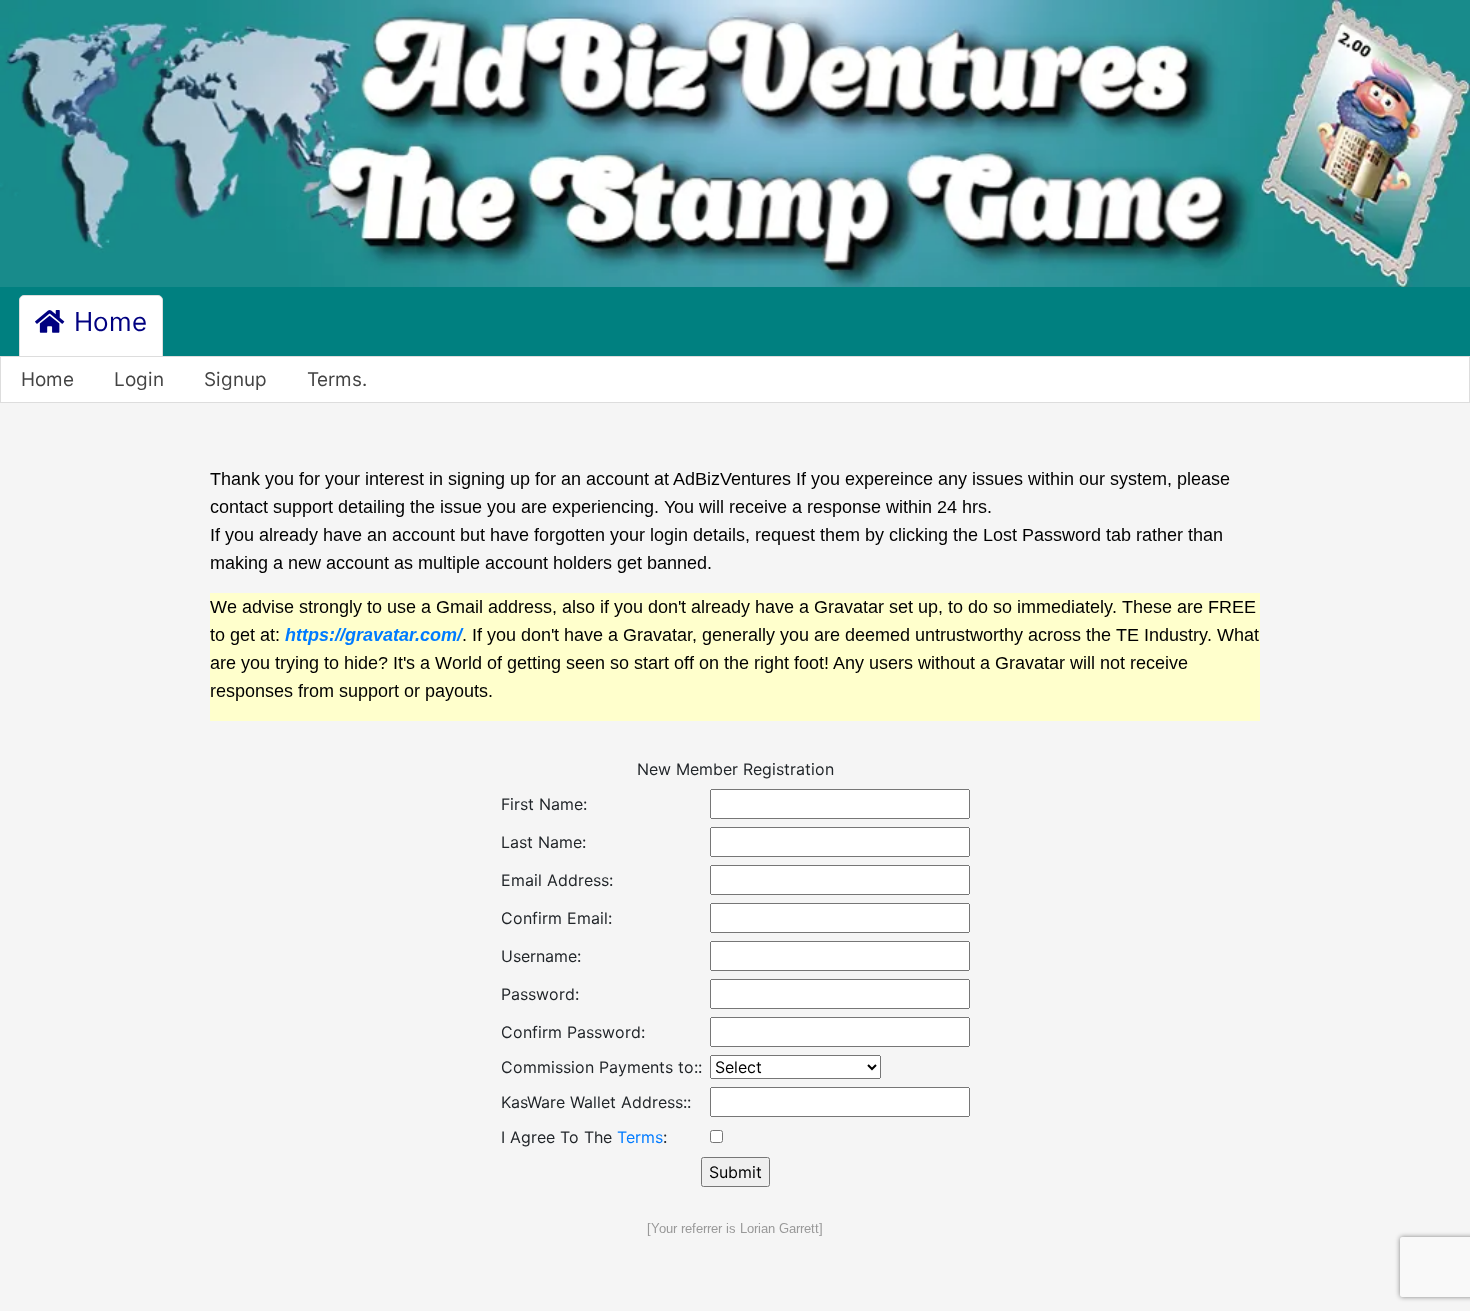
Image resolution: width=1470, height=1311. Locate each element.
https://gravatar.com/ (373, 635)
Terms (640, 1137)
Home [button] (107, 321)
